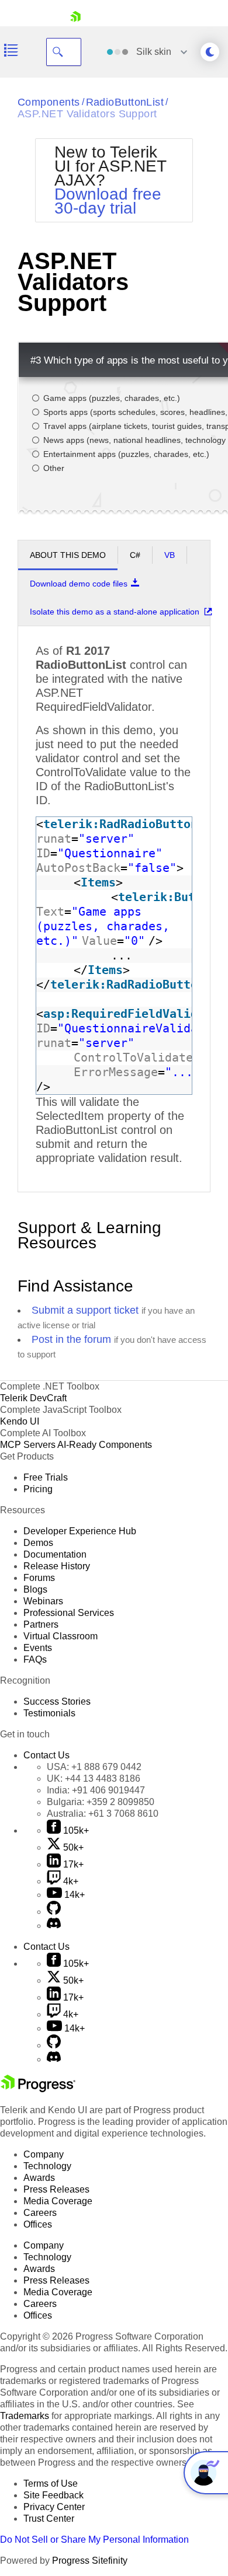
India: (96, 1790)
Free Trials (46, 1477)
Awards (39, 2178)
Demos (38, 1543)
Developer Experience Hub (80, 1531)
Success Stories (57, 1701)
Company (44, 2154)
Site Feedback (53, 2495)
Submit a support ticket (85, 1310)
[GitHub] (54, 1912)
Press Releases (56, 2189)
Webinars (43, 1601)
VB (170, 555)
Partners (41, 1624)
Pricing (38, 1489)
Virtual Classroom (61, 1636)
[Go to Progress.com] (38, 2089)
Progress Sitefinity (90, 2561)
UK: (94, 1779)
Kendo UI (20, 1421)
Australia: (103, 1814)
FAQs (35, 1659)
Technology (47, 2166)
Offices (38, 2224)
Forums (39, 1578)
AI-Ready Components (105, 1445)
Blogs (35, 1589)
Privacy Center (54, 2507)
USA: (94, 1767)
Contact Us (46, 1755)
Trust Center (49, 2519)
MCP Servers (28, 1445)
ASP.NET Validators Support (87, 114)
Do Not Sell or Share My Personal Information (94, 2540)
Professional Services (69, 1613)
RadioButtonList (125, 102)
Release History (57, 1566)
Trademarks (25, 2416)
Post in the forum (71, 1339)
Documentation (55, 1554)
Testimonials (49, 1713)
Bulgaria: (101, 1802)
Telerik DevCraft (33, 1398)
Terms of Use (51, 2483)
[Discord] (54, 1926)
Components (49, 102)
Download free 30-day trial (108, 201)
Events (38, 1648)
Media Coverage (58, 2201)
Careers (40, 2213)
